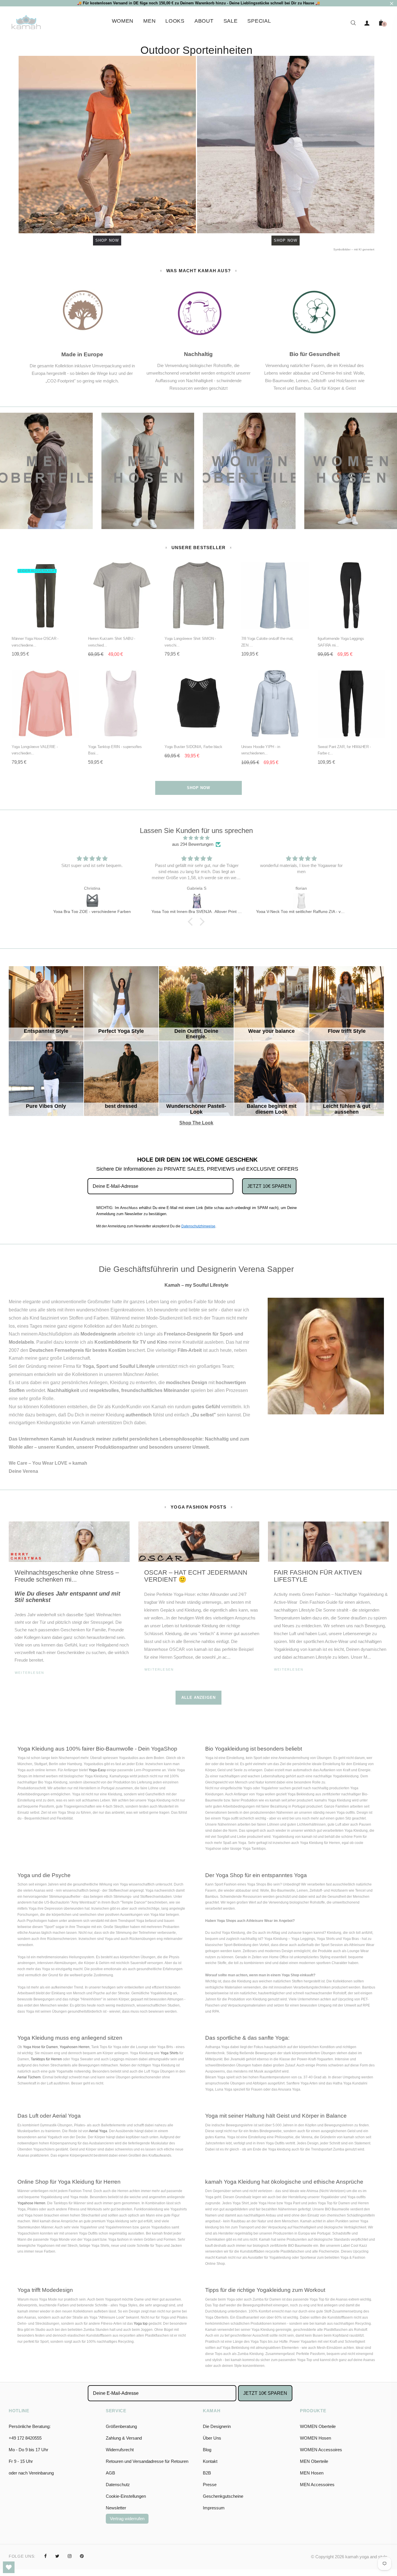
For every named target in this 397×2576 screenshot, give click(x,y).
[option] (69, 1606)
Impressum (214, 2508)
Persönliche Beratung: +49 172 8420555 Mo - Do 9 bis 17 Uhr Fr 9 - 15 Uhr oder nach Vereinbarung (31, 2450)
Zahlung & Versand (124, 2438)
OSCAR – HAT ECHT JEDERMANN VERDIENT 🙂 (196, 1576)
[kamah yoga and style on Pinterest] (82, 2556)
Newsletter (116, 2508)
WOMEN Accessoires (321, 2450)
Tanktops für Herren (46, 2059)
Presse (210, 2485)
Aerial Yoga (98, 2131)
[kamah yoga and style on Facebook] (45, 2556)
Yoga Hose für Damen (40, 2047)
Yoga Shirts (169, 2053)
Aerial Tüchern (29, 2077)
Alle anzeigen (199, 1698)
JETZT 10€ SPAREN (269, 1186)
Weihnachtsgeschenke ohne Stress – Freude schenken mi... (67, 1576)
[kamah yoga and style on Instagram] (70, 2556)
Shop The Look (197, 1062)
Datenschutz (118, 2485)
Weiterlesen (29, 1673)
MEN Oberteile (314, 2461)
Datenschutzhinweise (198, 1226)
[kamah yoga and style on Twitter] (57, 2556)
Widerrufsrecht (120, 2450)
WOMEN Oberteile (318, 2426)
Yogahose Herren (31, 2203)
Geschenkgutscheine (223, 2496)
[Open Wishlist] (9, 2567)
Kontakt (210, 2461)
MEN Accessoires (317, 2485)
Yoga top (141, 2324)
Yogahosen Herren (75, 2047)
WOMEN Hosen (315, 2438)
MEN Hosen (312, 2473)
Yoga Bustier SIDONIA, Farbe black (193, 747)
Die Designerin (217, 2426)
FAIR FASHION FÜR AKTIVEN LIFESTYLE (318, 1576)
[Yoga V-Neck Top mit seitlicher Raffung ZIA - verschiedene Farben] (301, 901)
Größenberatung (121, 2426)
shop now (199, 788)
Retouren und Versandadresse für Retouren (147, 2461)
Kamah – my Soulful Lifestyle (196, 1285)
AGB (110, 2473)
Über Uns (212, 2438)
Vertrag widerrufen (127, 2519)
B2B (207, 2473)
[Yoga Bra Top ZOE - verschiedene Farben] (92, 901)
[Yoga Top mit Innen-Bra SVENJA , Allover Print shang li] (197, 901)
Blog (207, 2450)
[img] (196, 838)
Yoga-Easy (97, 1770)
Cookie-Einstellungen (126, 2496)
